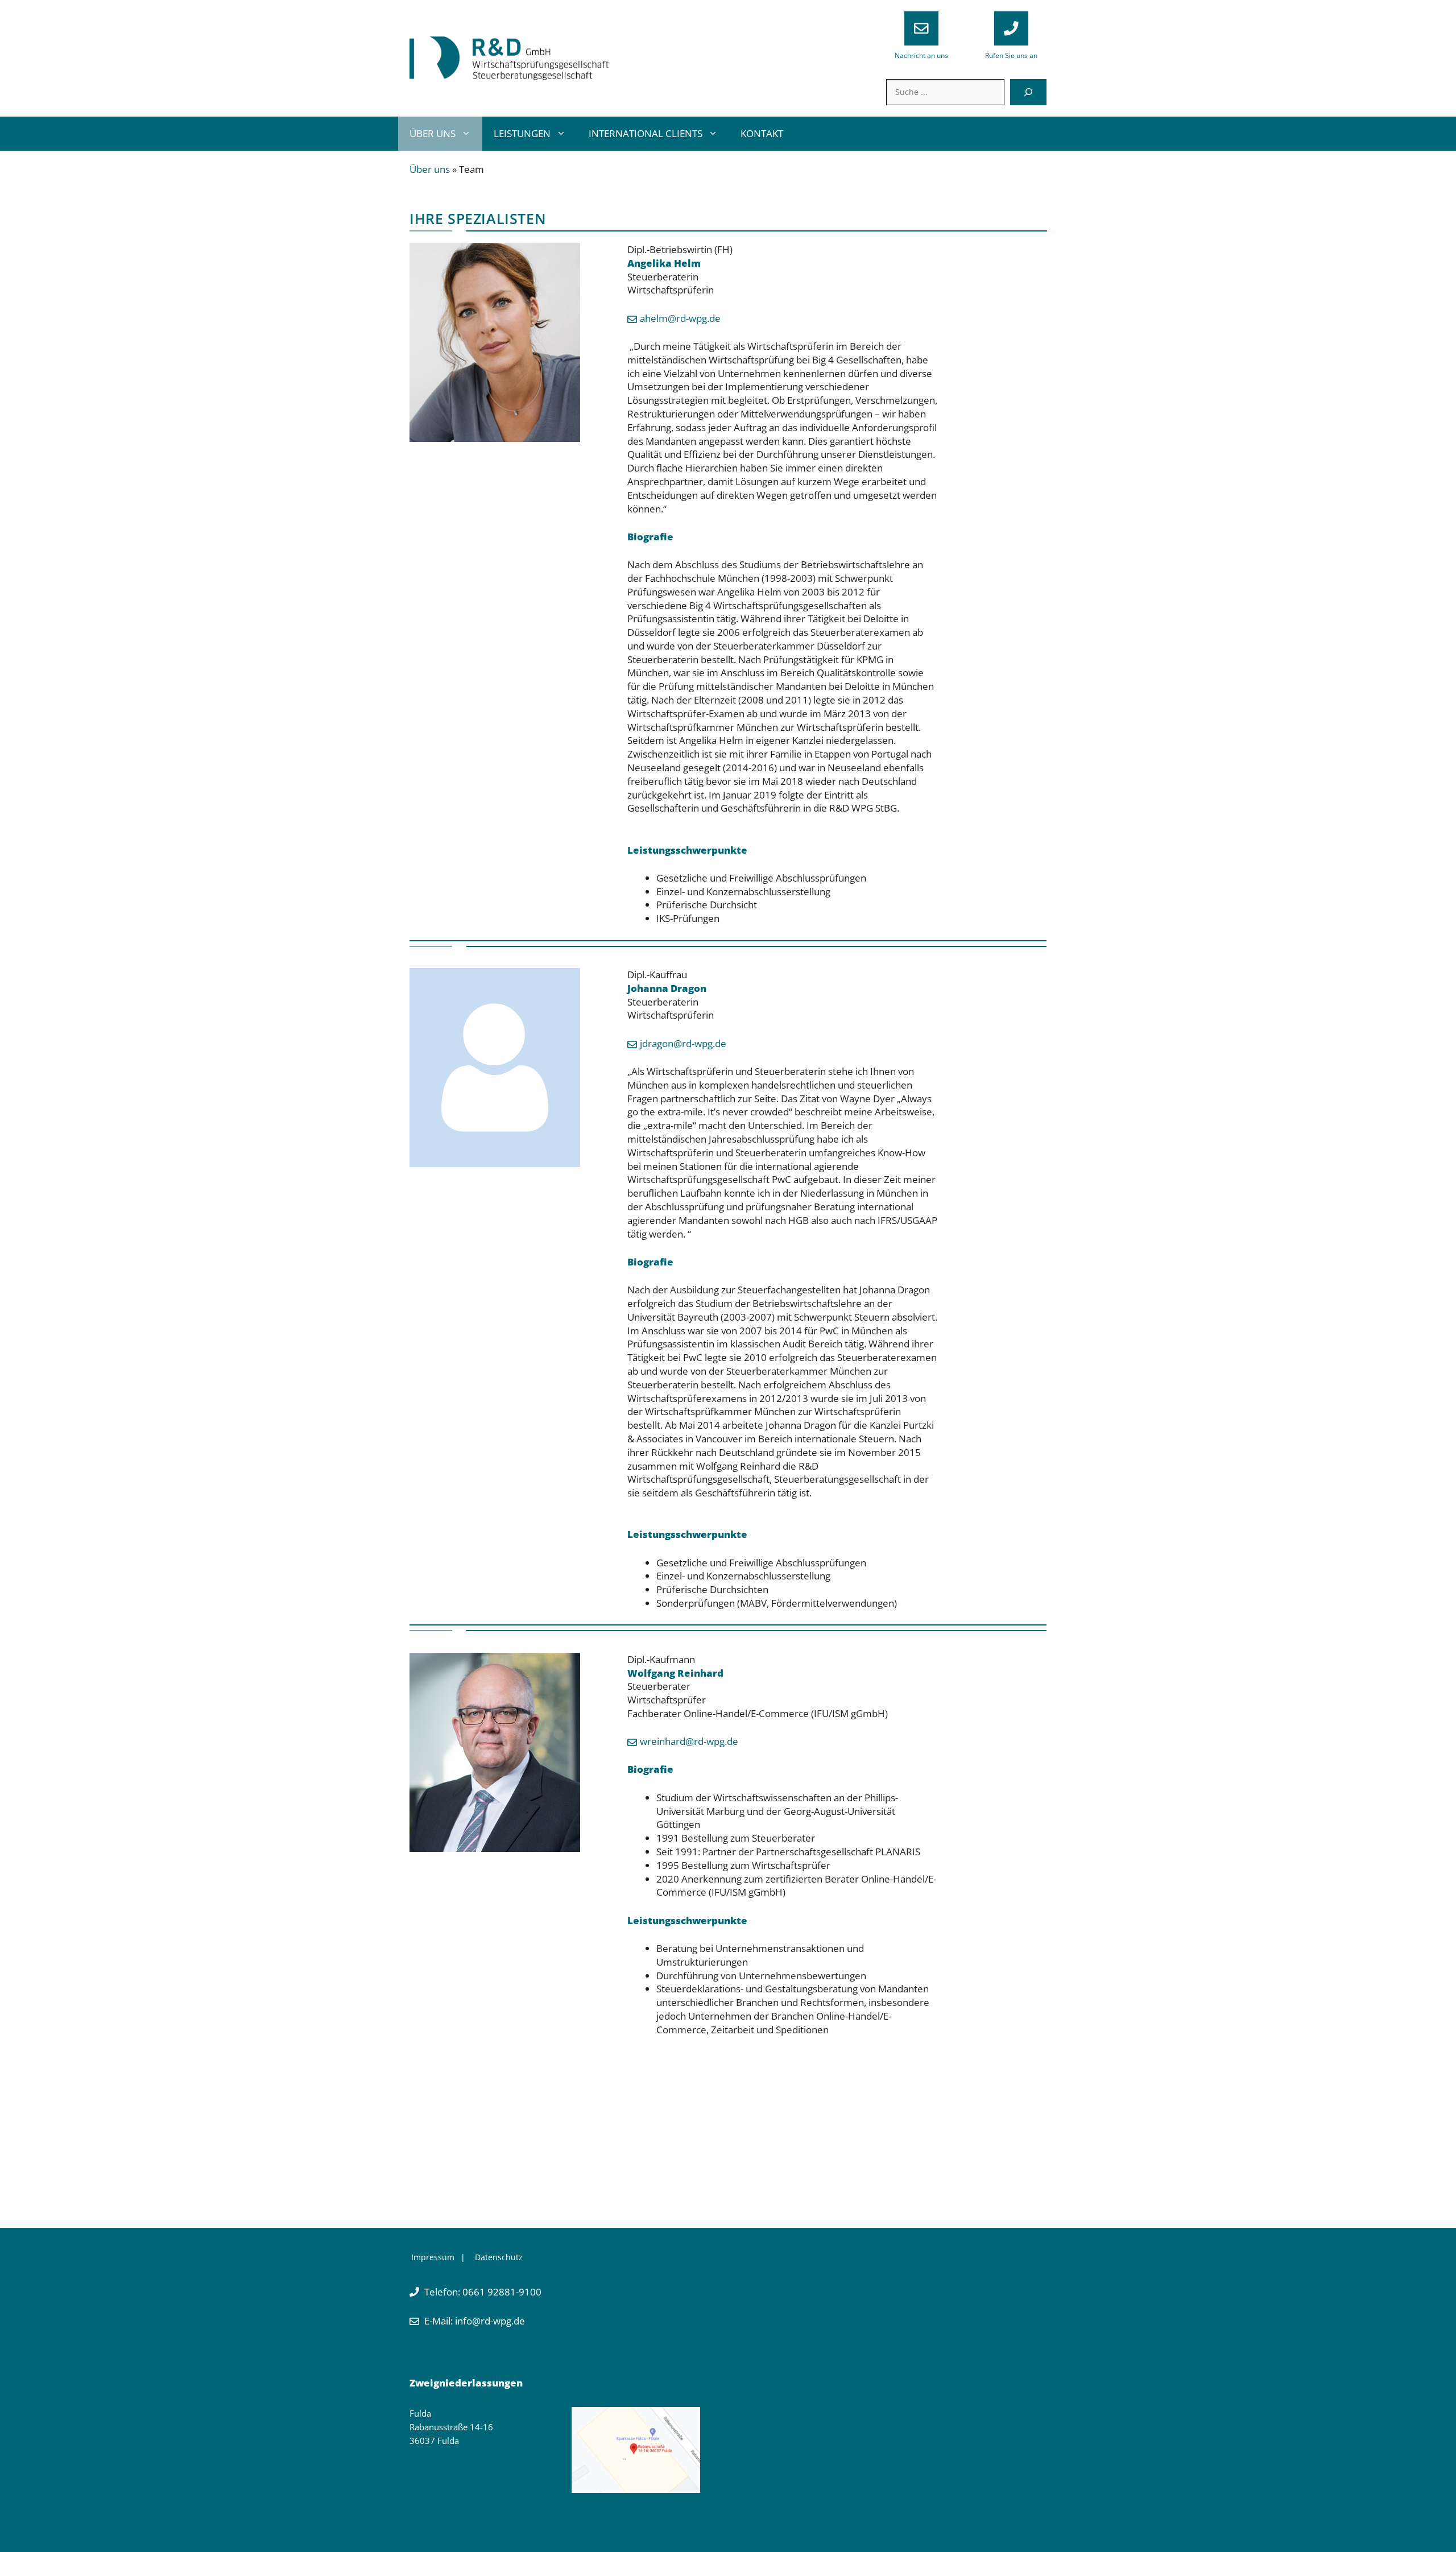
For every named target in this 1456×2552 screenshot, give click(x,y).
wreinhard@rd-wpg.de (689, 1741)
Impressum (433, 2257)
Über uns (430, 169)
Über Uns (433, 133)
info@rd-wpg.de (489, 2321)
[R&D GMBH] (509, 57)
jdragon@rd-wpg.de (683, 1043)
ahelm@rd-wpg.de (680, 318)
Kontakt (762, 133)
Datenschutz (499, 2257)
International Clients (646, 133)
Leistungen (522, 133)
